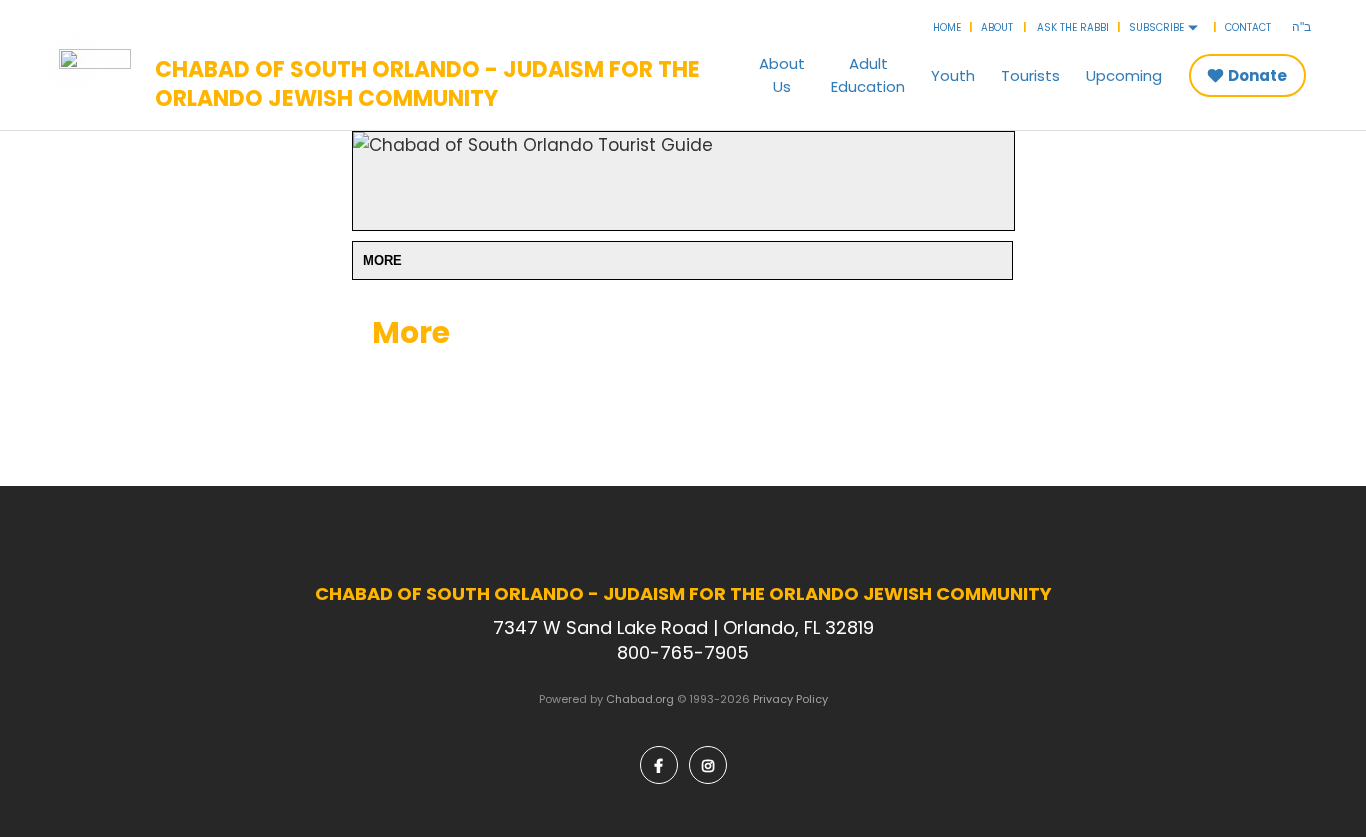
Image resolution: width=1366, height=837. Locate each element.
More (382, 260)
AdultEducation (868, 75)
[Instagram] (708, 765)
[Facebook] (659, 765)
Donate (1257, 75)
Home (947, 27)
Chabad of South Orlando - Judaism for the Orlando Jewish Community (427, 84)
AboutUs (782, 75)
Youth (953, 75)
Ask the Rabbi (1073, 27)
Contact (1248, 27)
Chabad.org (640, 699)
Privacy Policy (790, 699)
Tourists (1030, 75)
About (997, 27)
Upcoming (1124, 75)
